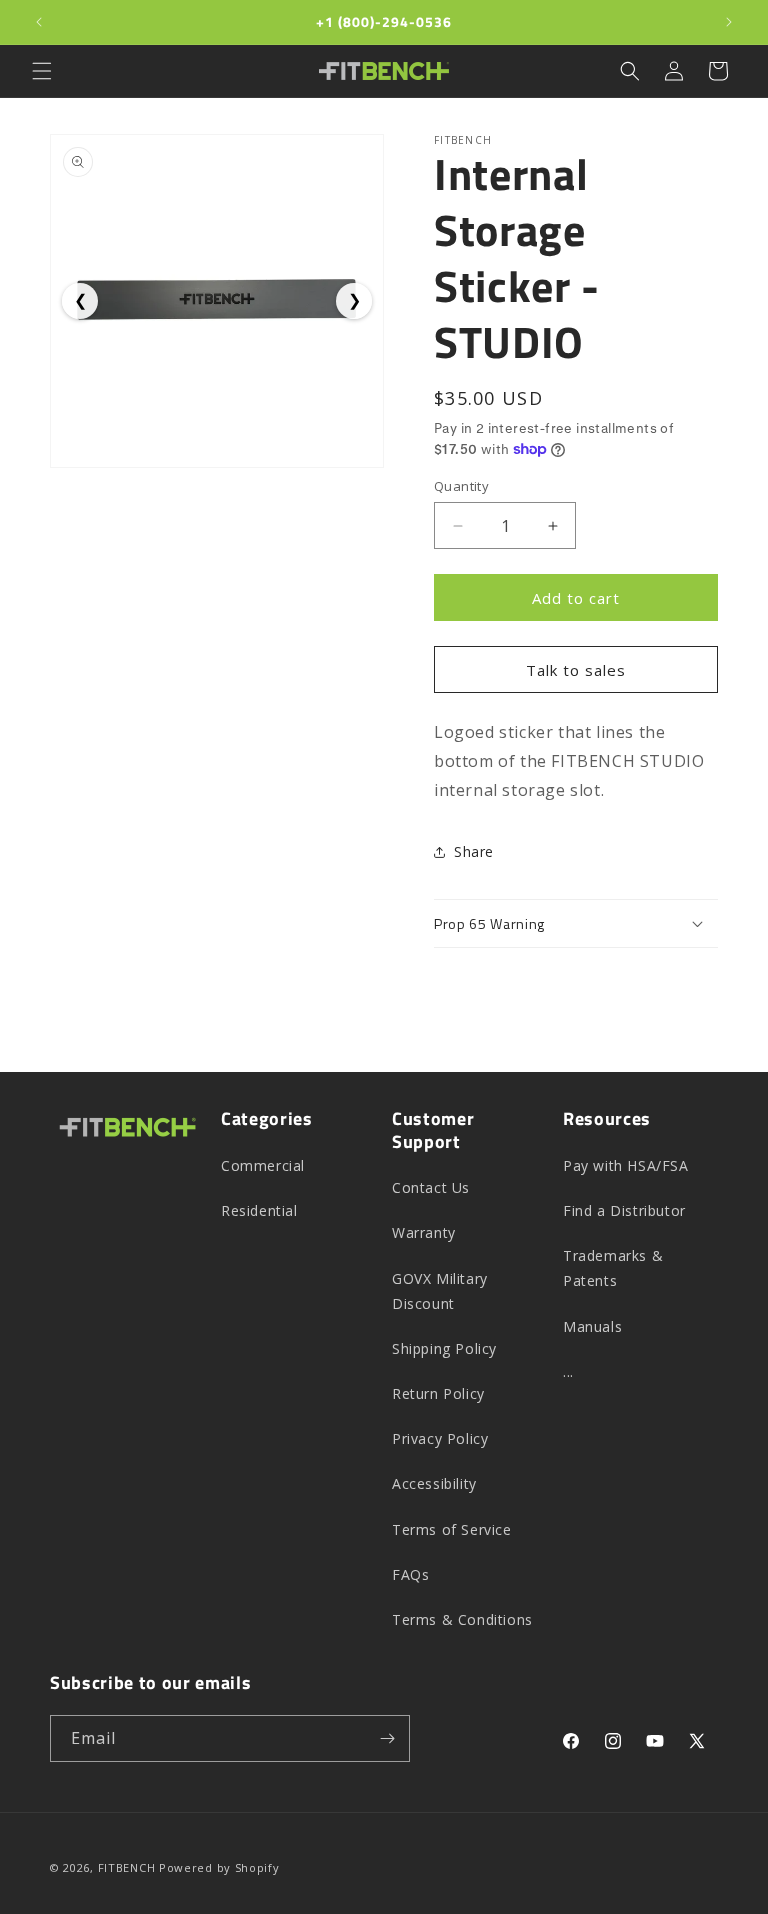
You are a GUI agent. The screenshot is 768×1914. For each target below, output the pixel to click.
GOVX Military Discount (440, 1291)
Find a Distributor (624, 1210)
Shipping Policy (444, 1348)
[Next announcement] (729, 22)
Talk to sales (576, 670)
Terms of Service (452, 1529)
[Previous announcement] (39, 22)
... (568, 1371)
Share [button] (474, 851)
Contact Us (431, 1187)
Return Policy (438, 1393)
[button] (42, 71)
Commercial (263, 1165)
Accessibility (434, 1483)
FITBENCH (127, 1867)
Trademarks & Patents (613, 1268)
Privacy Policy (440, 1438)
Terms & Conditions (462, 1619)
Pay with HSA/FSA (626, 1165)
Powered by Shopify (219, 1867)
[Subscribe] (387, 1738)
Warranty (424, 1232)
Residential (259, 1210)
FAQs (410, 1574)
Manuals (592, 1326)
